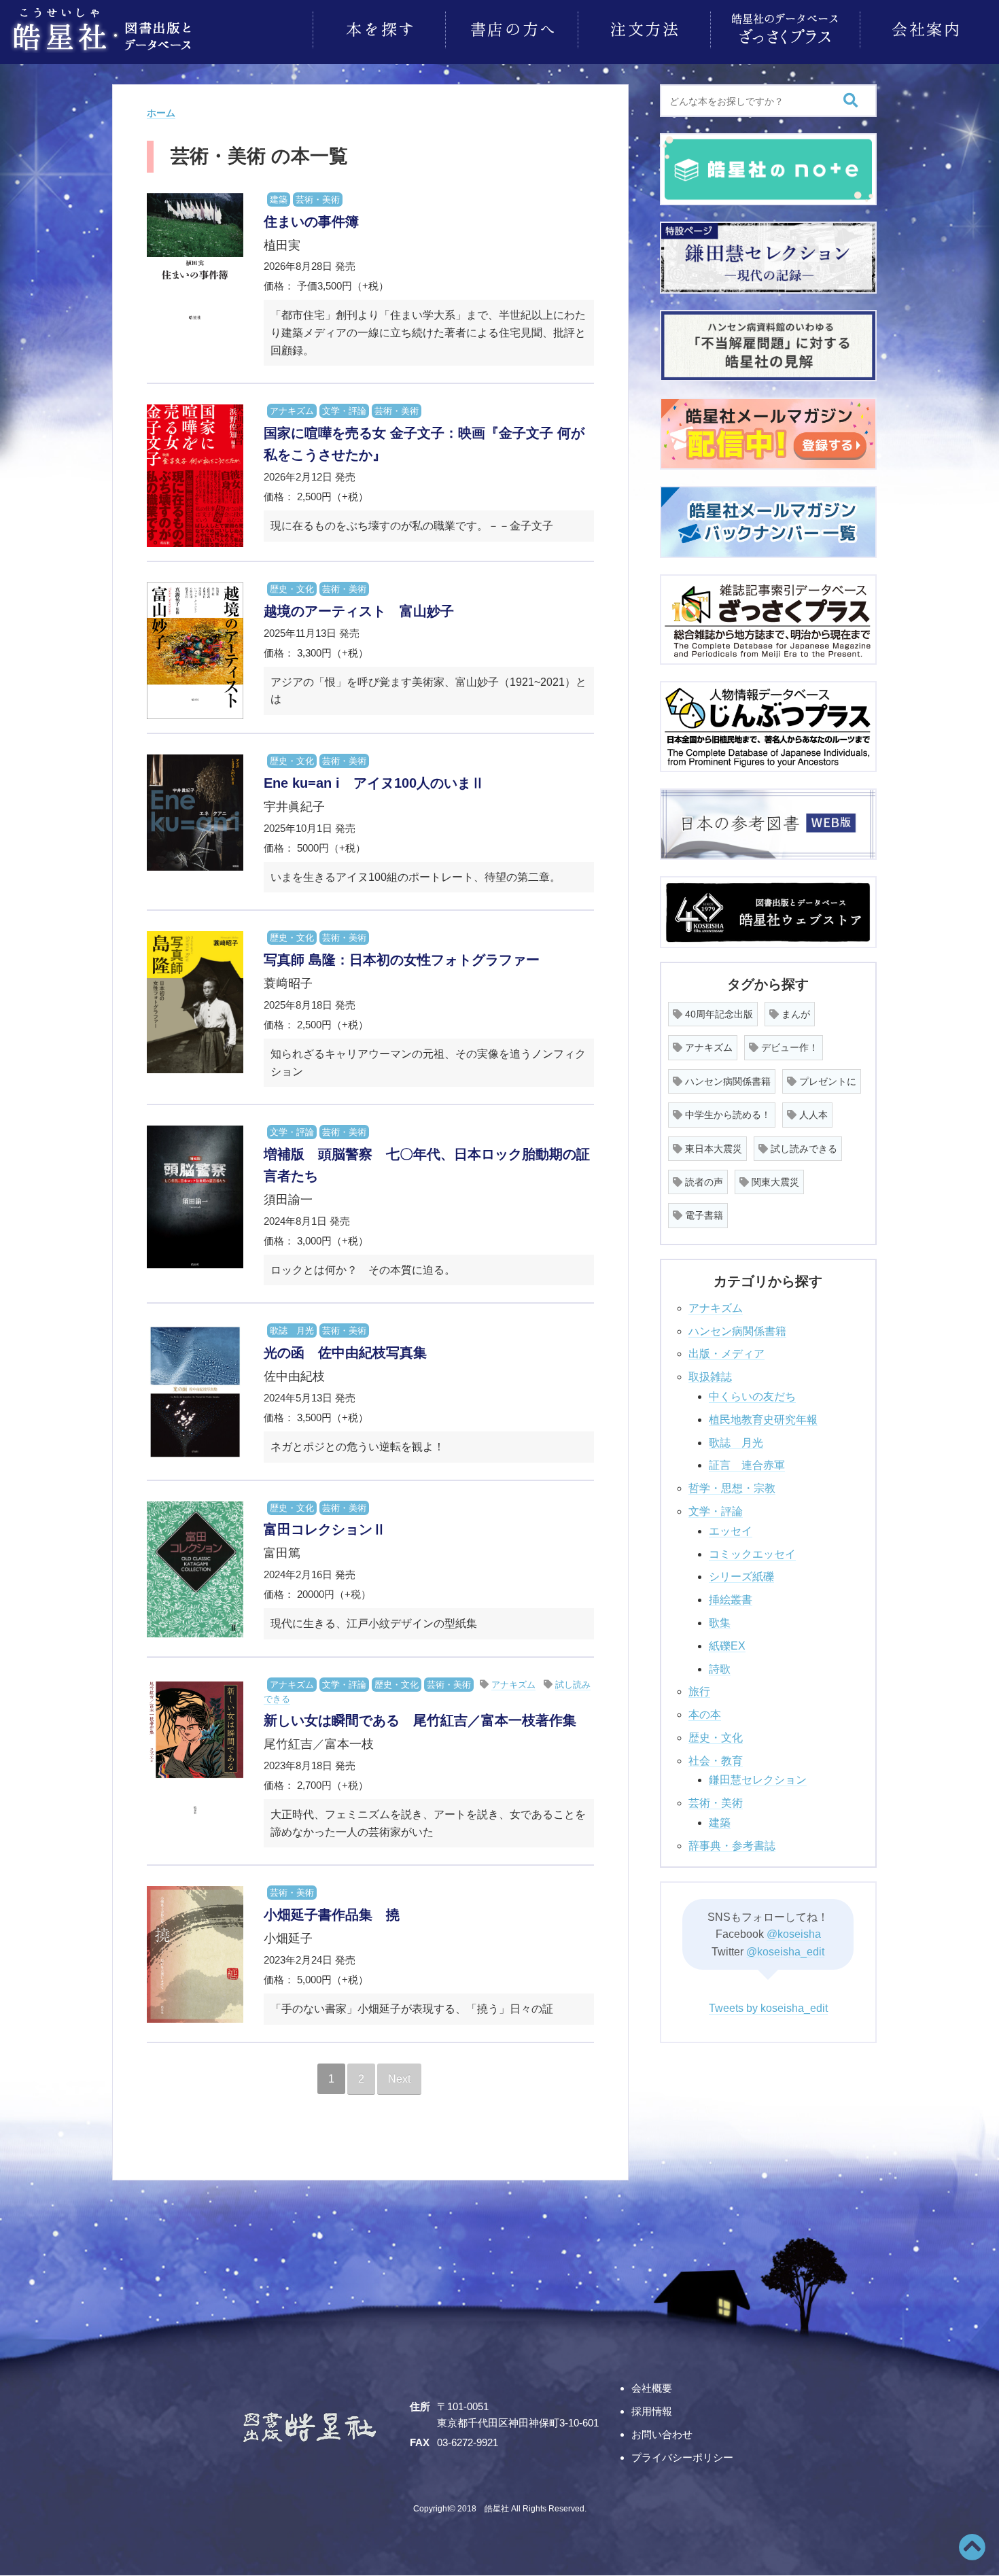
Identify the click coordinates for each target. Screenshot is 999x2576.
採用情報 (652, 2411)
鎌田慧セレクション (758, 1780)
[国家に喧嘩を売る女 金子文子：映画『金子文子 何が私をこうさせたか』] (195, 476)
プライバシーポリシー (682, 2457)
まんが (794, 1014)
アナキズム (292, 411)
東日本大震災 (712, 1149)
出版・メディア (726, 1354)
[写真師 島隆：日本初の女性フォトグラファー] (195, 1002)
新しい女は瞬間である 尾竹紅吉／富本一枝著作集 (420, 1720)
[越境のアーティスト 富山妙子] (195, 651)
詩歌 (720, 1669)
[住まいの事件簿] (195, 263)
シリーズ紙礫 (741, 1577)
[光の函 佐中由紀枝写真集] (195, 1392)
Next (399, 2079)
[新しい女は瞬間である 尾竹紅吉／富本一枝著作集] (195, 1748)
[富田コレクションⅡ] (195, 1570)
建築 (279, 199)
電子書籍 (703, 1215)
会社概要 (652, 2388)
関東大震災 (774, 1182)
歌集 (720, 1623)
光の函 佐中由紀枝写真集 (345, 1353)
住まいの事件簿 (311, 222)
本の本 (705, 1715)
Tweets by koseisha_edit (768, 2008)
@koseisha (794, 1934)
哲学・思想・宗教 (732, 1488)
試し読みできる (803, 1149)
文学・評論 (344, 411)
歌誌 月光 (292, 1330)
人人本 (812, 1115)
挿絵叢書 (731, 1600)
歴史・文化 (292, 589)
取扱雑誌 (710, 1377)
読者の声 (703, 1182)
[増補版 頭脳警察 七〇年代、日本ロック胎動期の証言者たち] (195, 1197)
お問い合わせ (662, 2434)
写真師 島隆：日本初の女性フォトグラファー (402, 960)
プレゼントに (826, 1081)
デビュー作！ (788, 1047)
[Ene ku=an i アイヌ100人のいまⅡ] (195, 813)
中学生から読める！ (726, 1115)
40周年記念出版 (718, 1014)
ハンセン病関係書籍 (726, 1081)
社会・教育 (716, 1761)
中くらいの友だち (752, 1396)
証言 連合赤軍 (747, 1465)
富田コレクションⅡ (325, 1529)
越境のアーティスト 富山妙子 (359, 611)
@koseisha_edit (785, 1952)
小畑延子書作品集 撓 (332, 1915)
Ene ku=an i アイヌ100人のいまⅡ (374, 783)
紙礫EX (727, 1646)
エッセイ (731, 1531)
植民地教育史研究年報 (763, 1420)
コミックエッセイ (752, 1554)
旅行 (699, 1691)
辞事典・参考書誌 (732, 1846)
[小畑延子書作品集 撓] (195, 1954)
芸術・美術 (318, 199)
